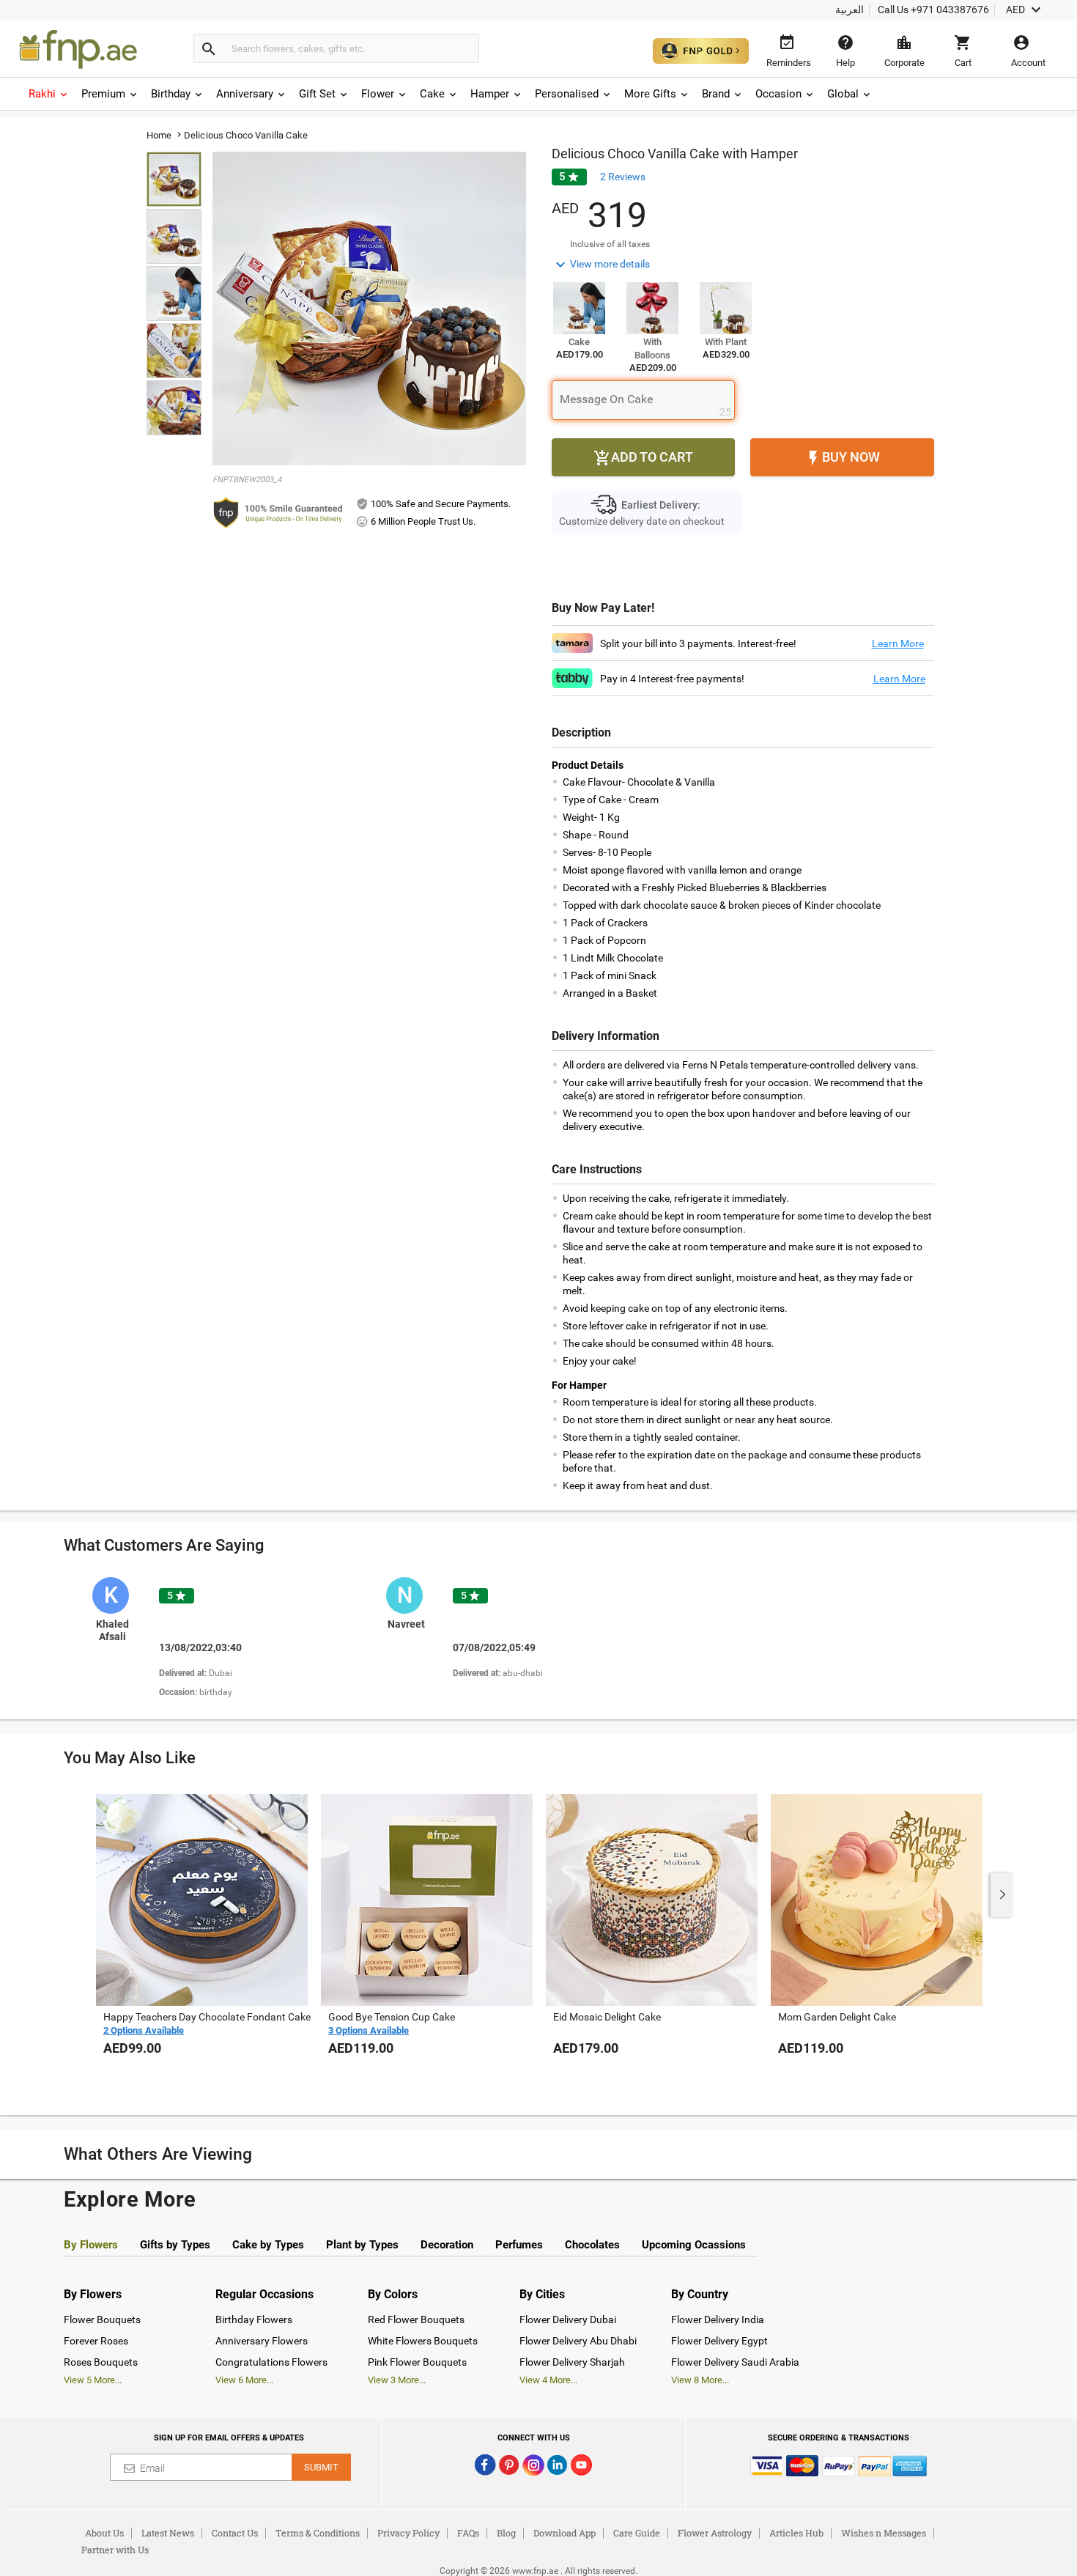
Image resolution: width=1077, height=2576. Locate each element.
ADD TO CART (643, 458)
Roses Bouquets (101, 2362)
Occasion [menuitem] (778, 94)
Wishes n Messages (884, 2533)
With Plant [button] (726, 342)
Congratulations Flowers (271, 2362)
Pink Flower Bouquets (417, 2362)
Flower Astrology (715, 2533)
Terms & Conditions (318, 2533)
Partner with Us (115, 2550)
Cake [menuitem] (432, 94)
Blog (506, 2533)
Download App (565, 2533)
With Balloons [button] (652, 348)
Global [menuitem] (843, 94)
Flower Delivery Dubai (568, 2319)
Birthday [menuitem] (171, 94)
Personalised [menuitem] (567, 94)
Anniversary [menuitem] (245, 94)
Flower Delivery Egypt (719, 2341)
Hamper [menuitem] (490, 94)
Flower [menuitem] (378, 94)
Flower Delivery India (718, 2319)
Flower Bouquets (102, 2319)
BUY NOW (842, 458)
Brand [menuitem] (716, 94)
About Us (104, 2533)
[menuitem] (49, 94)
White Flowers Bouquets (423, 2341)
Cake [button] (579, 342)
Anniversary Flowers (262, 2341)
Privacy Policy (408, 2533)
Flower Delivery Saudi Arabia (735, 2362)
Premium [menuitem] (103, 94)
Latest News (168, 2533)
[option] (233, 1639)
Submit (321, 2467)
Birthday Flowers (254, 2319)
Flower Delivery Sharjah (572, 2362)
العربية (850, 10)
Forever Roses (96, 2341)
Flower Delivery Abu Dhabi (578, 2341)
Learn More (898, 643)
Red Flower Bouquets (416, 2319)
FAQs (468, 2533)
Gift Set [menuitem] (317, 94)
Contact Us (235, 2533)
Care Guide (637, 2533)
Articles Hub (796, 2533)
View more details (601, 265)
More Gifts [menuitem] (650, 94)
